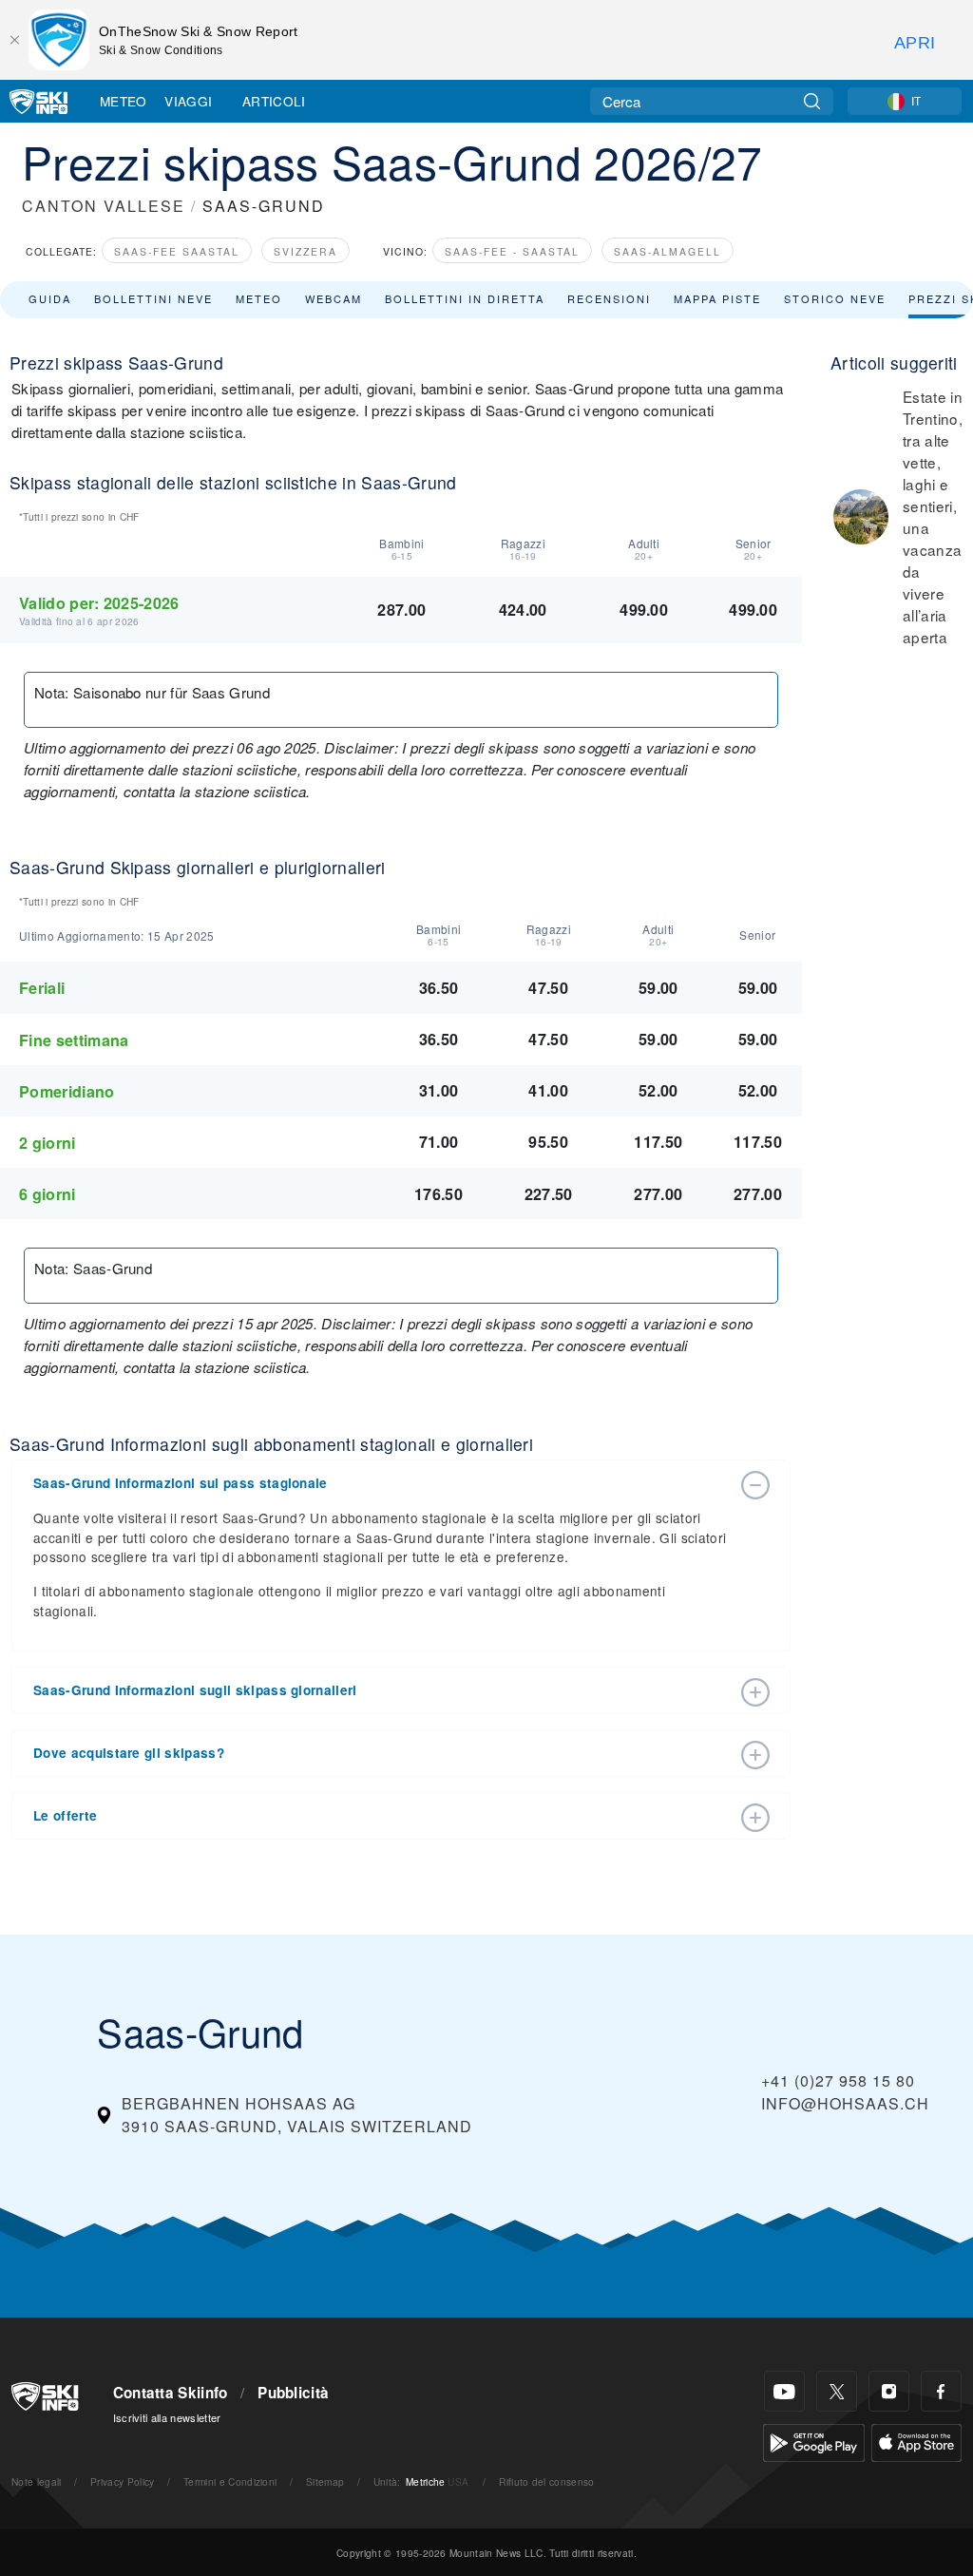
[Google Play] (814, 2441)
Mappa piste (717, 298)
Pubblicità (293, 2393)
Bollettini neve (153, 298)
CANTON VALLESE (104, 206)
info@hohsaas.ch (845, 2103)
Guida (50, 298)
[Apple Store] (916, 2441)
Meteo (124, 101)
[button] (382, 1483)
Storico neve (835, 298)
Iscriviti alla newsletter (167, 2417)
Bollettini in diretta (465, 298)
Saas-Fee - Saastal (512, 251)
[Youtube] (784, 2391)
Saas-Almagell (668, 251)
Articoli (274, 101)
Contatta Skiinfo (171, 2393)
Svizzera (305, 251)
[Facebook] (941, 2391)
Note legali (37, 2481)
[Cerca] (812, 101)
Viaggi (188, 101)
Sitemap (325, 2481)
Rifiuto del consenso (546, 2481)
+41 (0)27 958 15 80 (838, 2080)
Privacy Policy (122, 2481)
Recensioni (609, 298)
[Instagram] (889, 2391)
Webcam (334, 298)
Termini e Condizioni (230, 2481)
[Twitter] (837, 2391)
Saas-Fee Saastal (177, 251)
